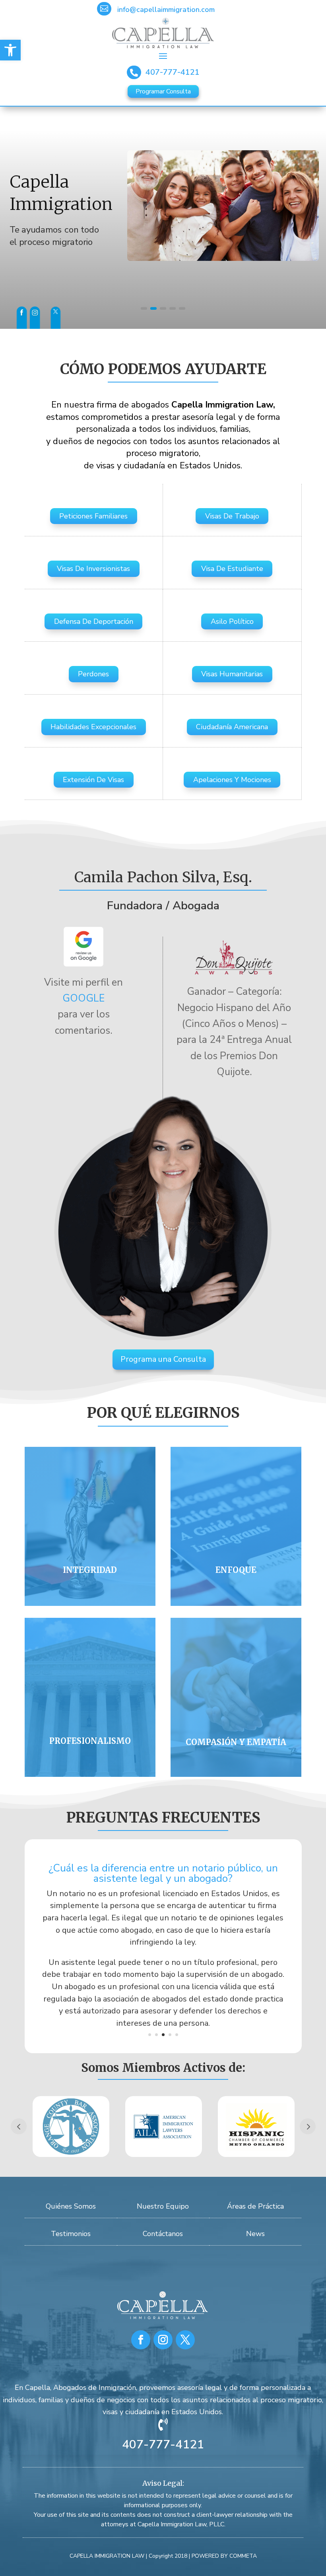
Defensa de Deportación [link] (94, 621)
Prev (19, 2126)
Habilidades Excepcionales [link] (93, 727)
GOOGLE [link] (83, 998)
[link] (10, 50)
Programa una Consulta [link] (163, 1359)
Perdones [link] (93, 674)
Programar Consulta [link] (163, 91)
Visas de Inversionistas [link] (93, 569)
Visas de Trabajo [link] (232, 516)
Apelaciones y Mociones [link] (232, 780)
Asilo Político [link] (232, 621)
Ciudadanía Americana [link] (232, 727)
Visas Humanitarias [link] (232, 674)
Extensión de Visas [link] (93, 780)
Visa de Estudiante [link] (232, 569)
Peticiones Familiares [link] (93, 516)
